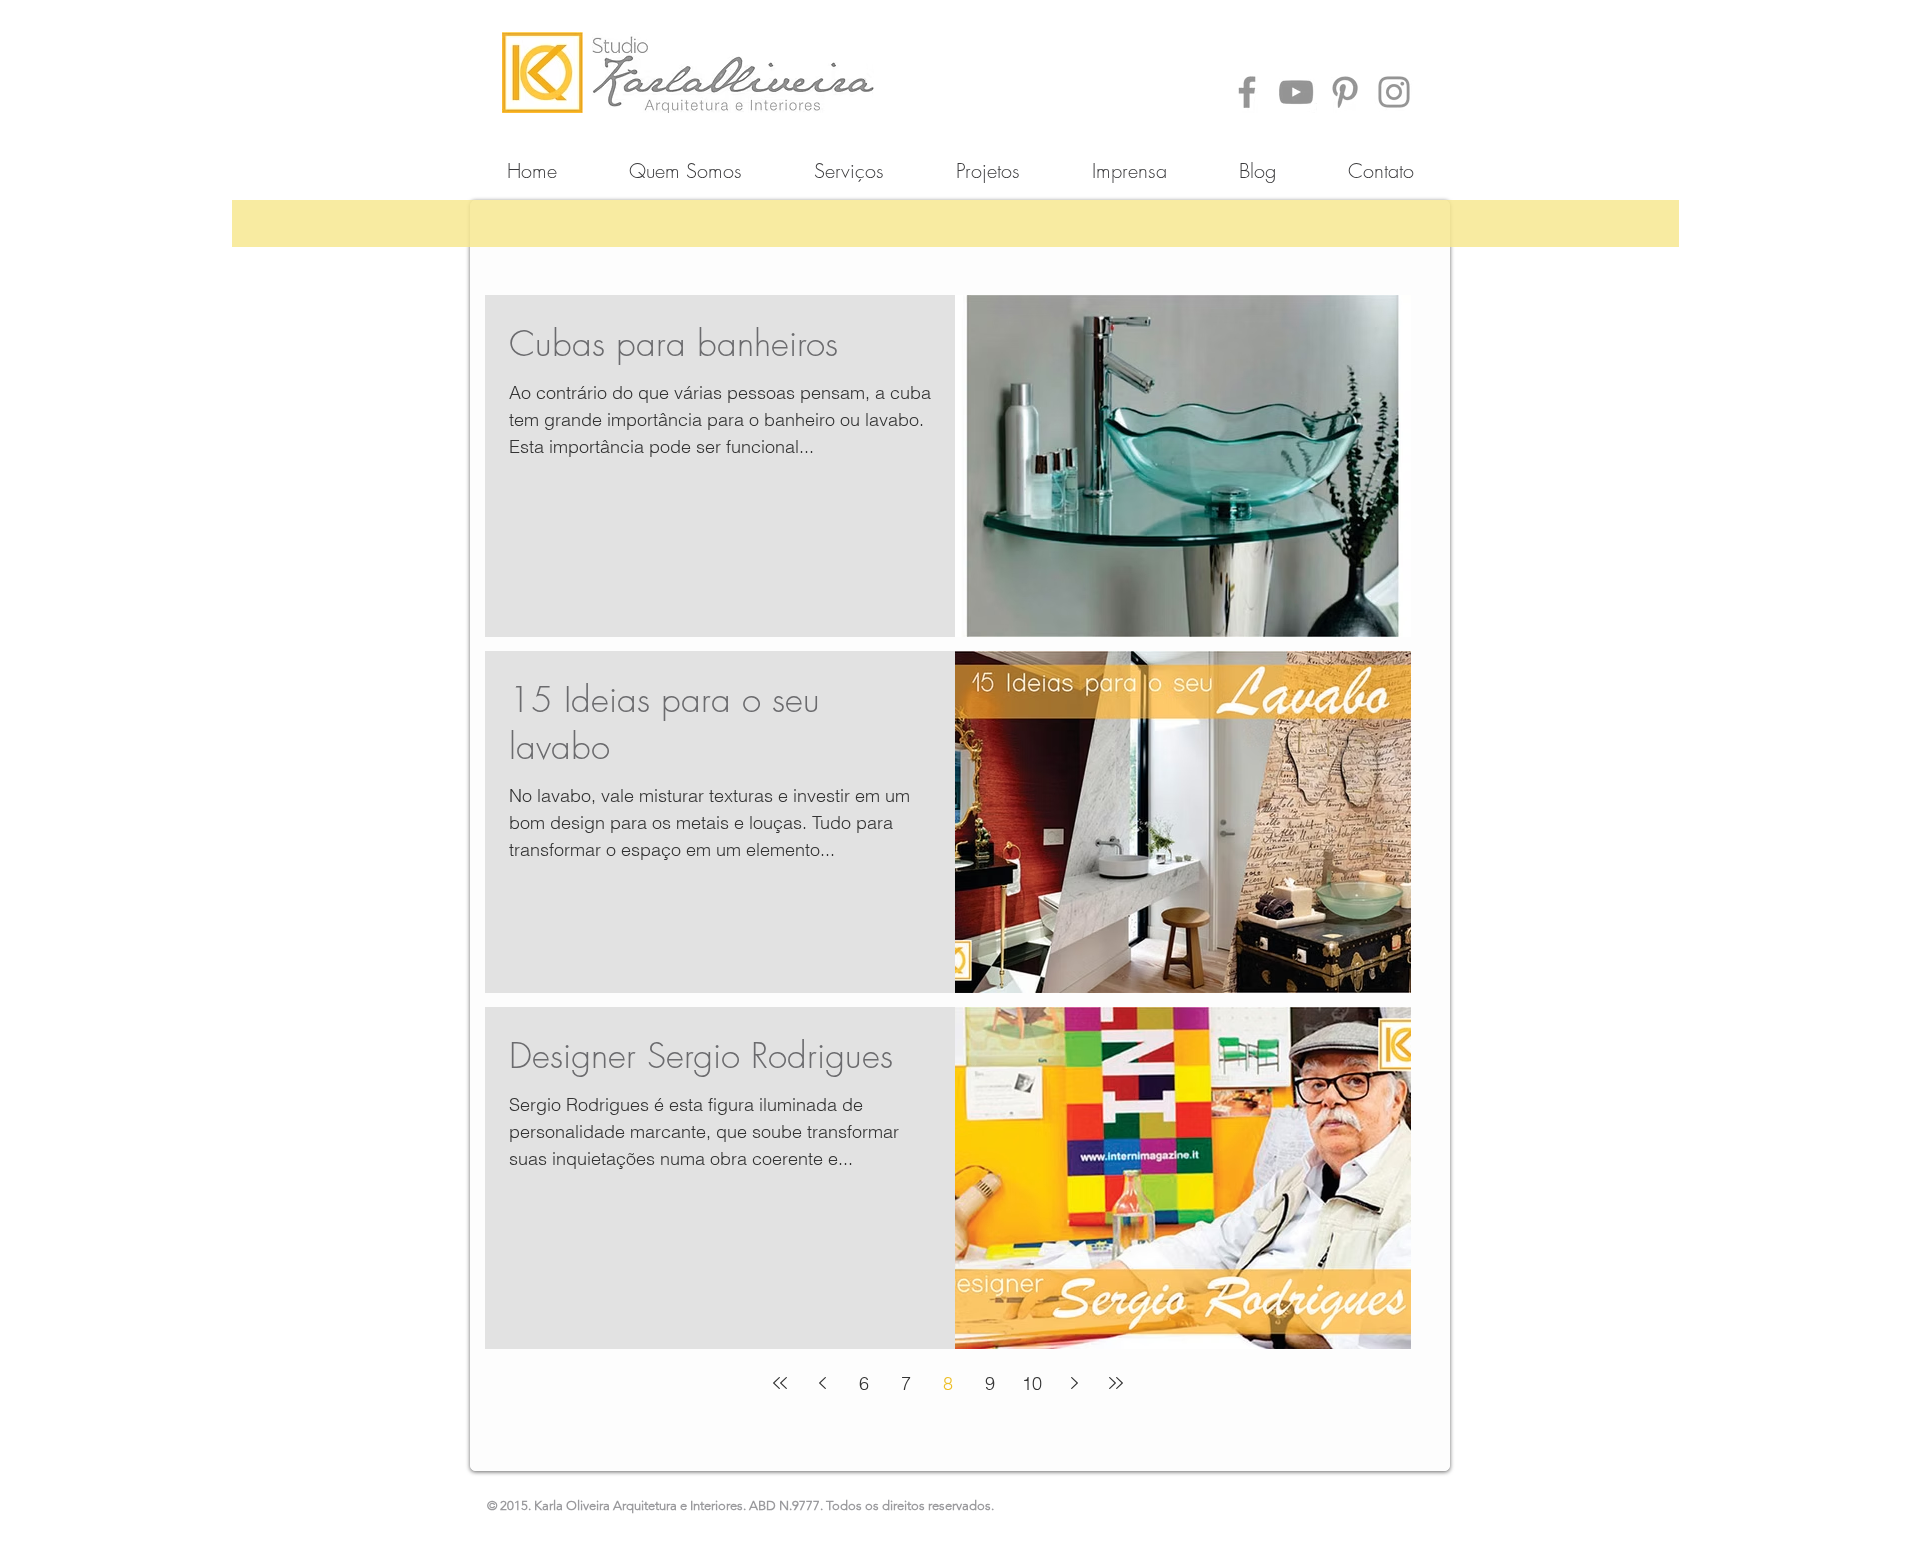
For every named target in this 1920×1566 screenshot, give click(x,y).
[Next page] (1074, 1383)
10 (1032, 1383)
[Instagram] (1394, 92)
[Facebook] (1247, 92)
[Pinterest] (1345, 92)
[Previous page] (822, 1383)
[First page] (780, 1383)
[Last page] (1116, 1383)
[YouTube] (1296, 92)
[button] (988, 161)
